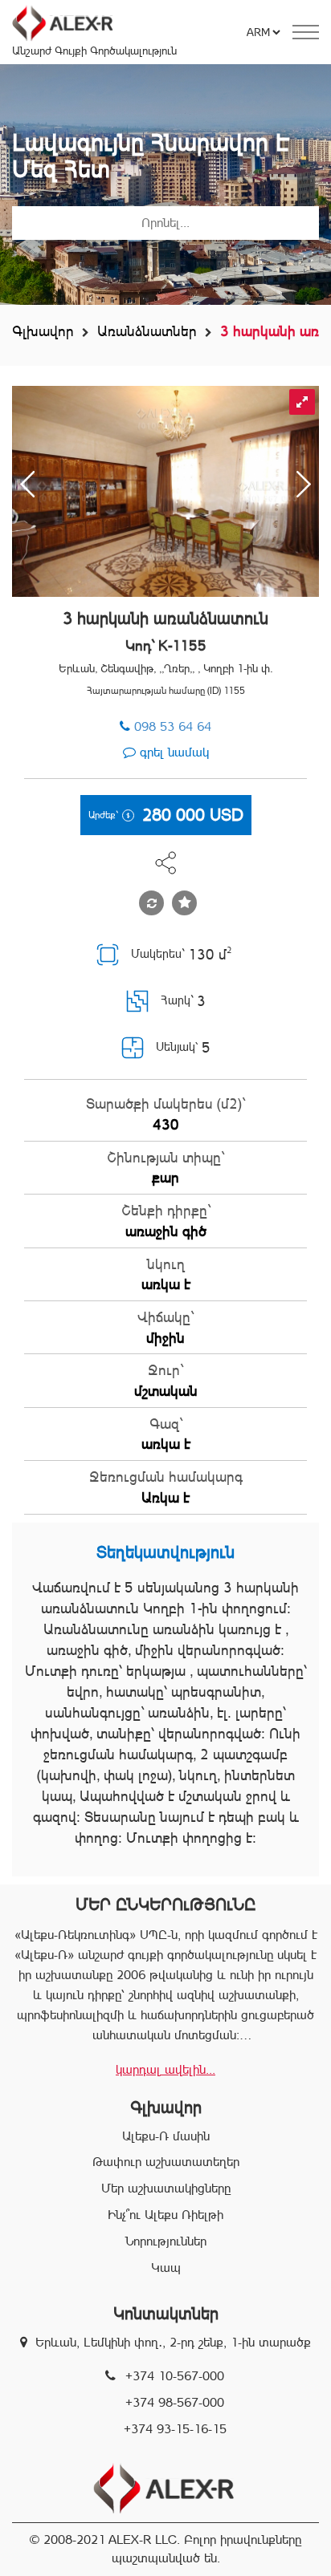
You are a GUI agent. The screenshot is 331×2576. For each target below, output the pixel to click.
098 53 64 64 (173, 726)
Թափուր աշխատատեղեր (166, 2162)
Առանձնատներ (147, 331)
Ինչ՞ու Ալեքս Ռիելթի (165, 2215)
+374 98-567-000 (175, 2402)
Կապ (166, 2268)
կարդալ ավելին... (165, 2069)
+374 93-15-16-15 (175, 2429)
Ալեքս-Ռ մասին (166, 2136)
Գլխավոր (43, 331)
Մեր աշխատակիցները (166, 2188)
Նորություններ (166, 2241)
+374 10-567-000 (175, 2376)
